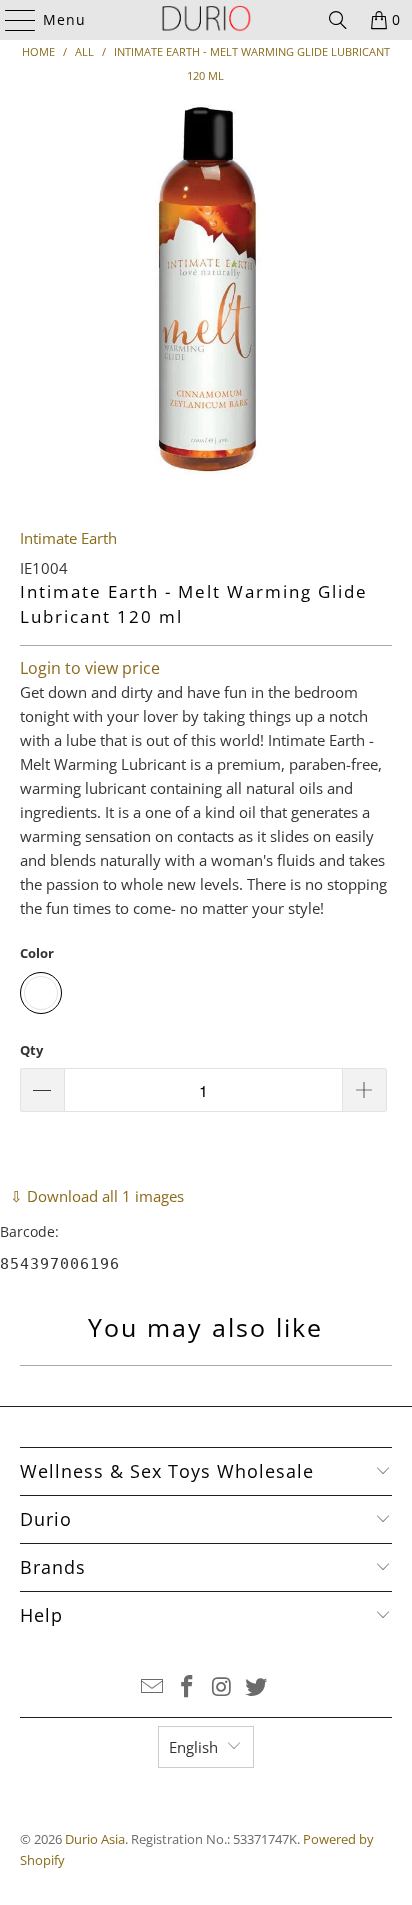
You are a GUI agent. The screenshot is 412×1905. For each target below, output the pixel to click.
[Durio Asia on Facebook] (188, 1687)
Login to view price (90, 668)
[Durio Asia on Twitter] (257, 1687)
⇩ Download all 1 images (97, 1196)
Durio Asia (95, 1839)
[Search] (338, 20)
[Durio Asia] (206, 20)
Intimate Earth (68, 538)
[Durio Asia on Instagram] (222, 1687)
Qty (31, 1050)
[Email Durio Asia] (153, 1687)
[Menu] (11, 20)
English (193, 1747)
